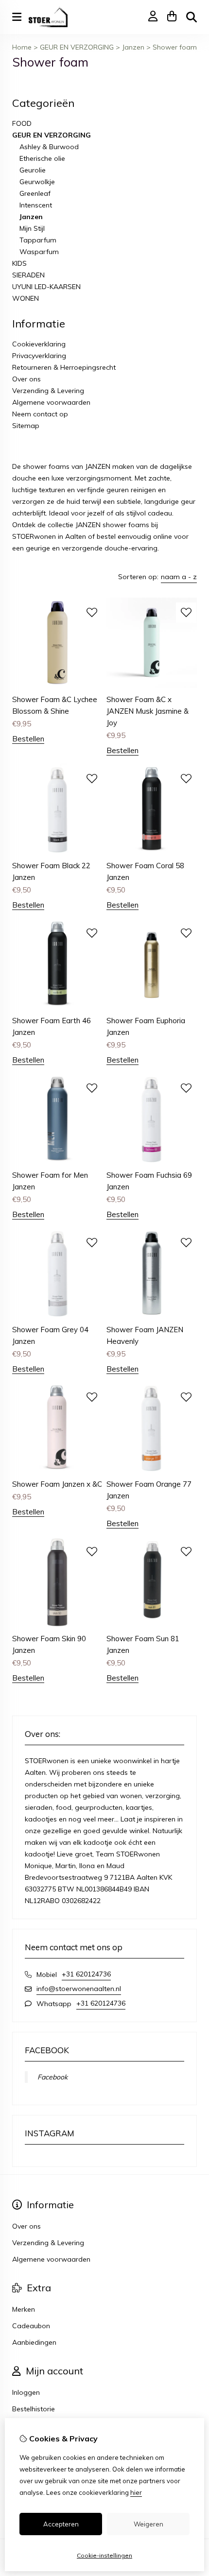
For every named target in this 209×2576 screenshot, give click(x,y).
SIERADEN (28, 275)
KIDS (19, 263)
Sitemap (26, 426)
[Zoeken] (192, 17)
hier (136, 2492)
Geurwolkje (37, 182)
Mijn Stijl (32, 228)
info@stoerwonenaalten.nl (79, 1989)
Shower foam (175, 47)
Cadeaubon (31, 2326)
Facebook (52, 2077)
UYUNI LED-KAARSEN (46, 287)
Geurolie (33, 170)
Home (22, 47)
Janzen (133, 47)
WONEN (26, 298)
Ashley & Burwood (49, 147)
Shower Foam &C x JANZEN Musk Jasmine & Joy (148, 711)
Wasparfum (39, 252)
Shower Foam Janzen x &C (57, 1484)
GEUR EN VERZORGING (77, 47)
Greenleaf (35, 193)
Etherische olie (42, 158)
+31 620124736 (86, 1974)
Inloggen (26, 2392)
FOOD (22, 123)
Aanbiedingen (34, 2342)
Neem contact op (40, 414)
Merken (24, 2309)
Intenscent (36, 205)
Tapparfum (38, 240)
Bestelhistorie (34, 2409)
